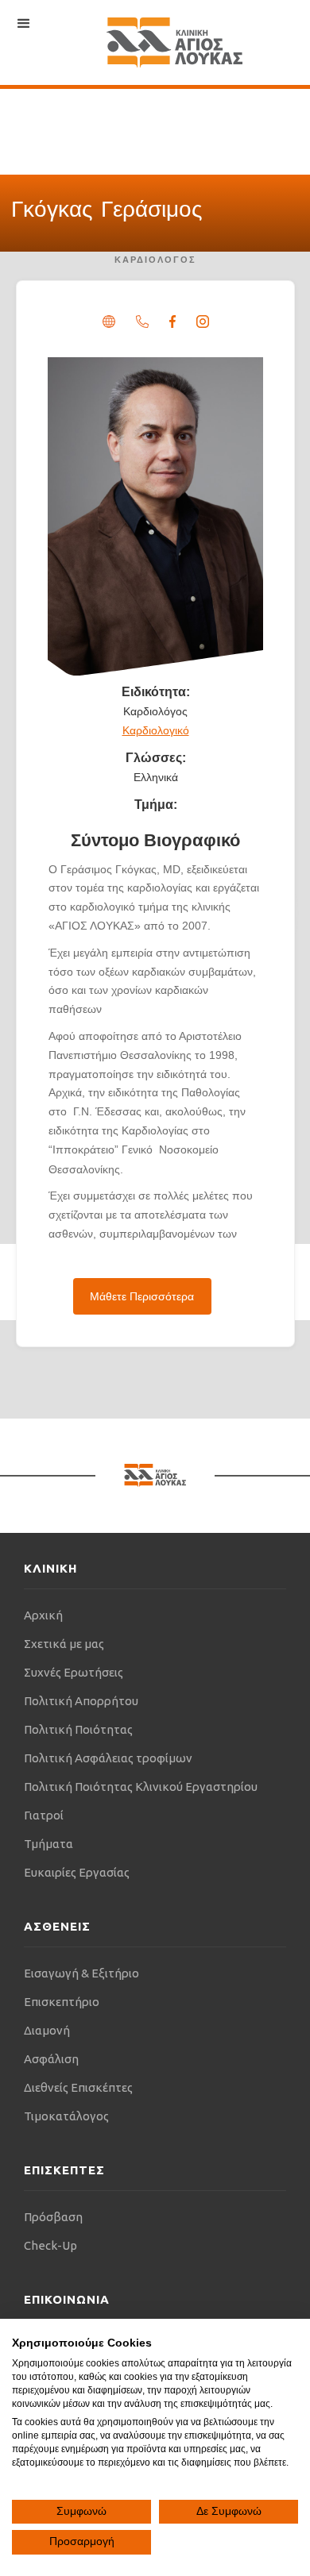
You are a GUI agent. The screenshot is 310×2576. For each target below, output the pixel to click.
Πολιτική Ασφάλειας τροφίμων (108, 1758)
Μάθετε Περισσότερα (142, 1296)
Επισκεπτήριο (62, 2002)
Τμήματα (48, 1844)
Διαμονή (47, 2030)
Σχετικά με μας (64, 1644)
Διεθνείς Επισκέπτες (78, 2087)
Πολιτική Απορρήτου (81, 1701)
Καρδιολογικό (156, 730)
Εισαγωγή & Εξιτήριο (81, 1973)
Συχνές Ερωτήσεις (74, 1672)
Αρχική (43, 1615)
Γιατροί (44, 1815)
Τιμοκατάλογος (66, 2116)
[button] (24, 24)
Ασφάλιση (51, 2059)
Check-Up (50, 2245)
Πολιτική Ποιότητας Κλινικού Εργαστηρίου (141, 1787)
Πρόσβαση (53, 2217)
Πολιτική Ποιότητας (78, 1729)
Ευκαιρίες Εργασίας (77, 1872)
